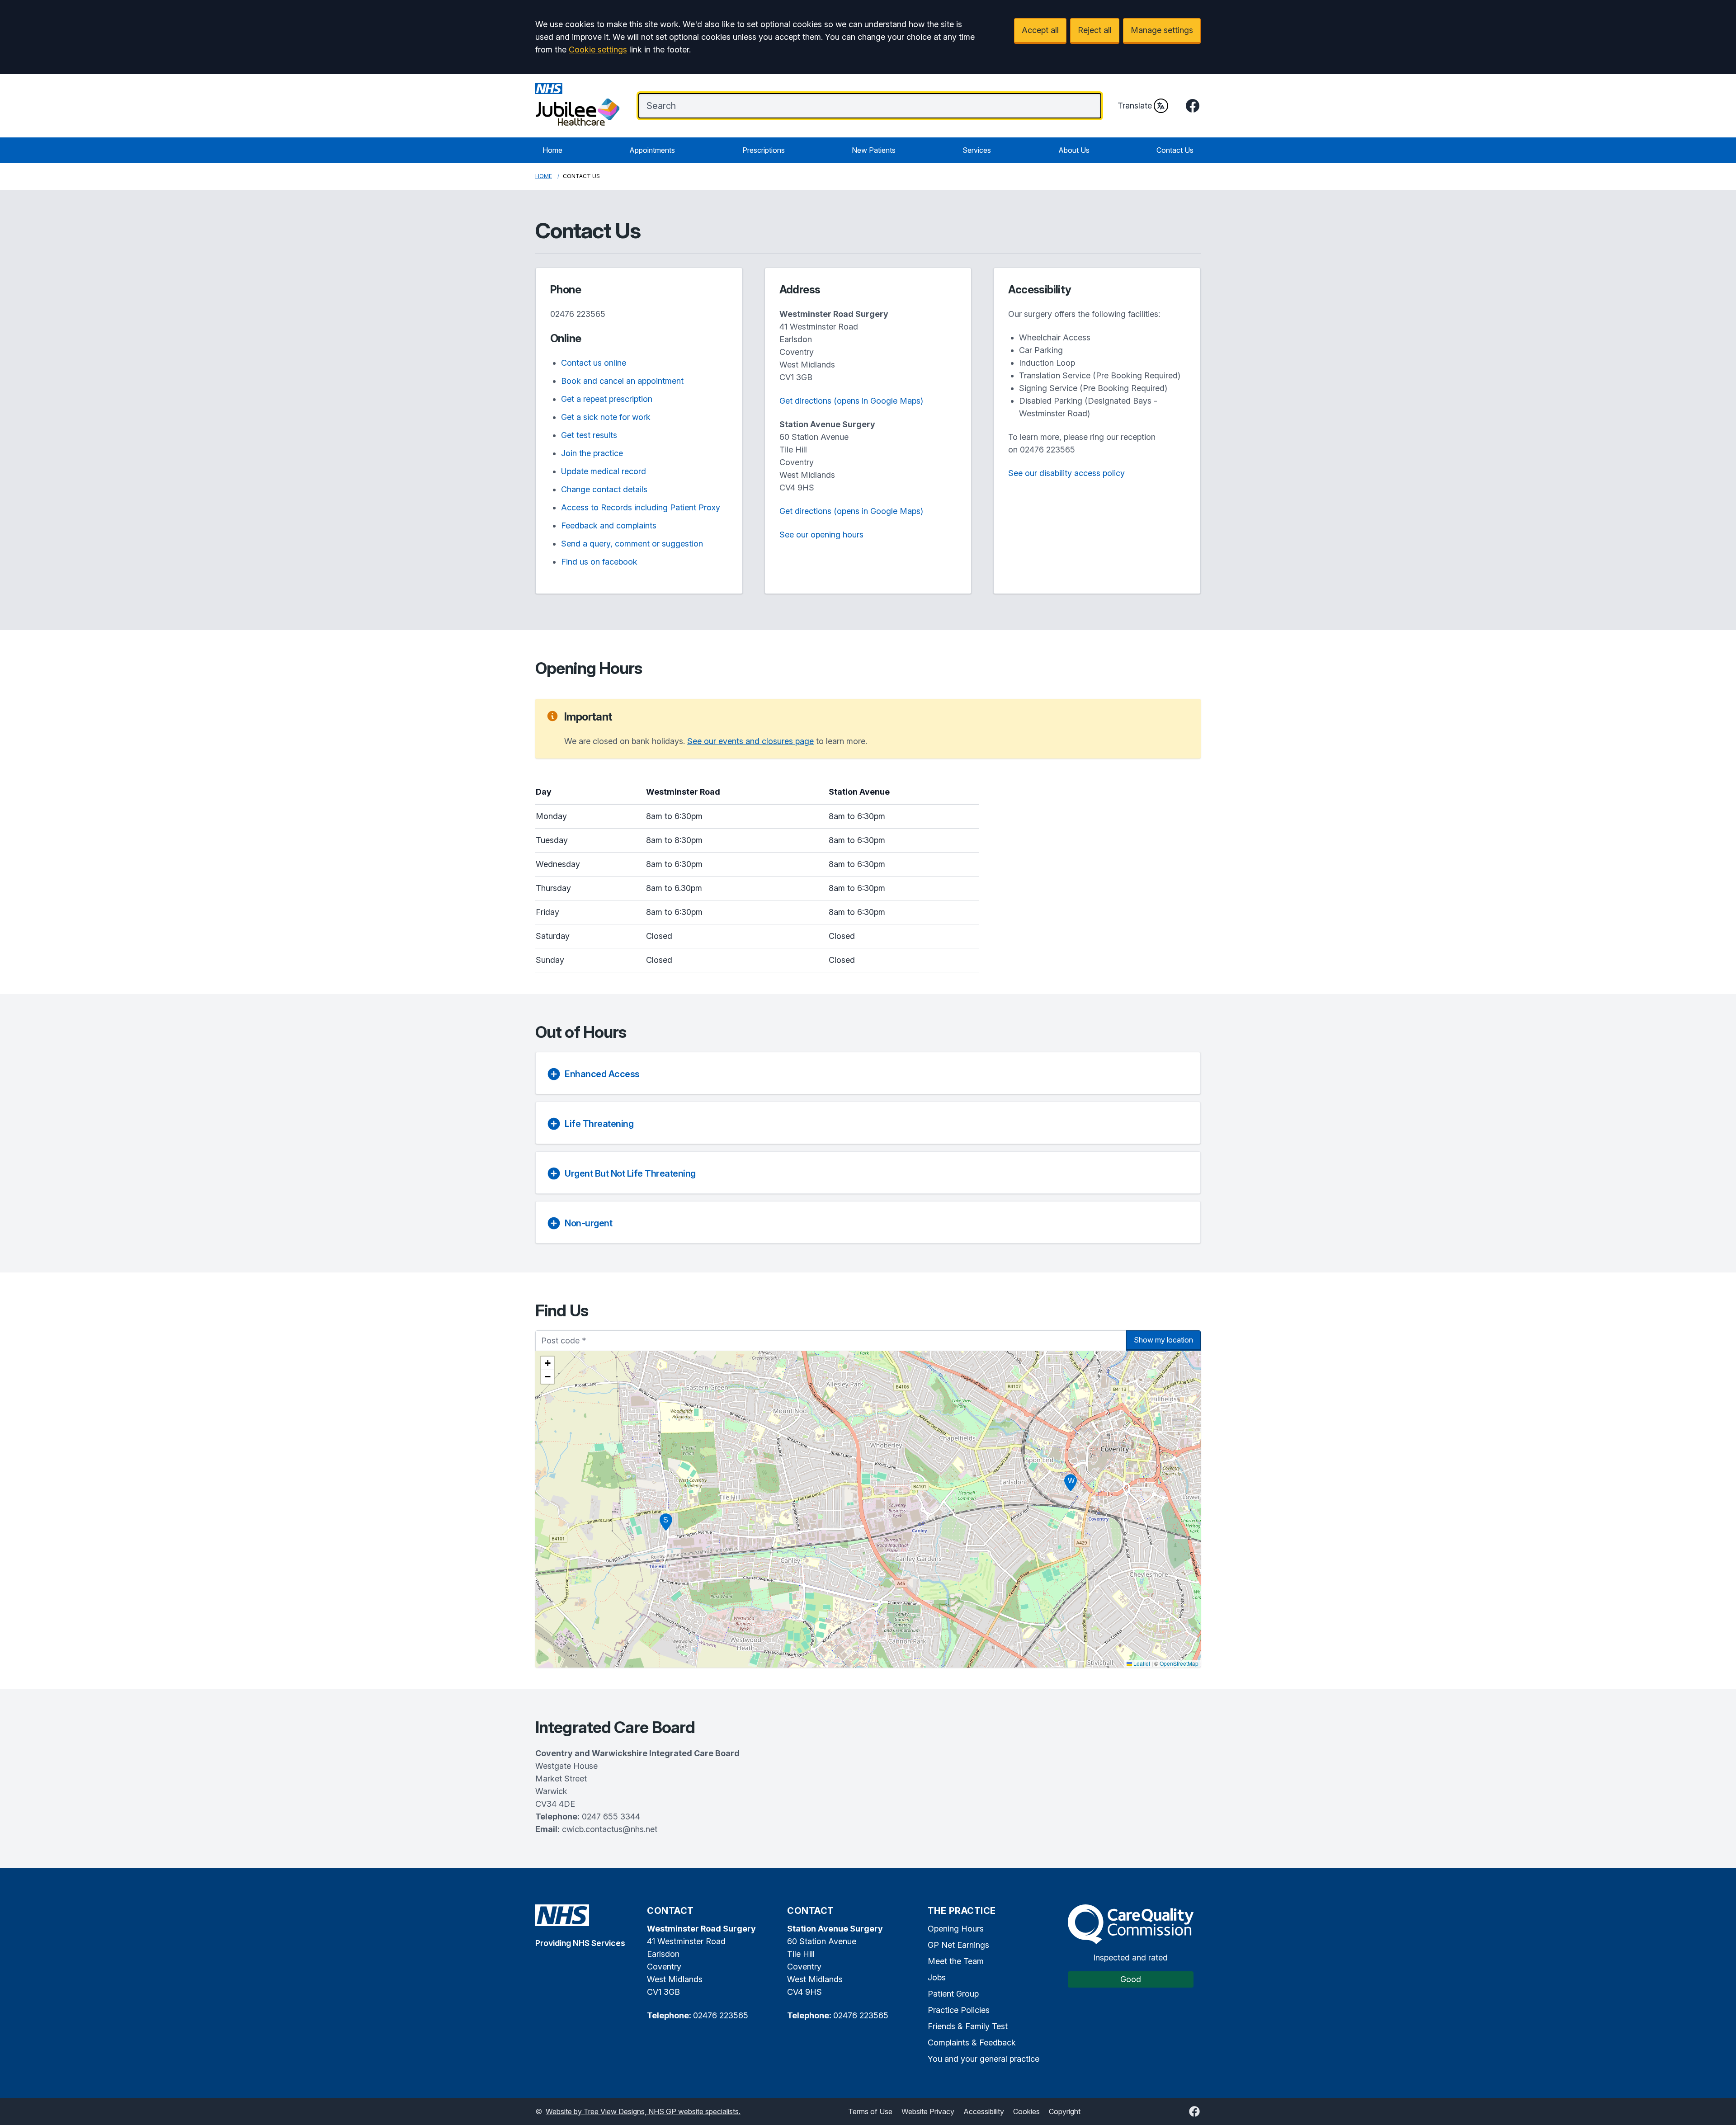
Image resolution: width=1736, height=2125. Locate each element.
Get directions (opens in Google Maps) (851, 401)
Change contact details (604, 489)
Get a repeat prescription (607, 399)
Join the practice (592, 453)
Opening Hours (956, 1929)
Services (977, 150)
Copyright (1065, 2111)
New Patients (874, 150)
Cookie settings (598, 49)
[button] (1071, 1483)
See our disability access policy (1066, 473)
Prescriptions (764, 150)
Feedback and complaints (609, 525)
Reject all (1095, 30)
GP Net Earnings (958, 1945)
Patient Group (953, 1994)
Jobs (937, 1977)
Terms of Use (870, 2111)
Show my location (1163, 1340)
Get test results (589, 435)
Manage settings (1162, 30)
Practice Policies (959, 2010)
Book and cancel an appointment (622, 381)
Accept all (1040, 30)
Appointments (652, 150)
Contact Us (1175, 150)
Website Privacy (928, 2111)
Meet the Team (956, 1961)
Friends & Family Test (968, 2026)
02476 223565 (578, 314)
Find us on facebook (599, 562)
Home (552, 150)
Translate (1135, 106)
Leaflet (1141, 1663)
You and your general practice (984, 2059)
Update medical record (604, 471)
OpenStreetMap (1179, 1663)
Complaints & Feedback (972, 2043)
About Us (1074, 150)
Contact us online (594, 363)
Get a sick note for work (606, 417)
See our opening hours (821, 535)
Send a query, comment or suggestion (632, 544)
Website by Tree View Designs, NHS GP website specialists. (643, 2111)
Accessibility (984, 2111)
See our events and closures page (750, 741)
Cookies (1026, 2111)
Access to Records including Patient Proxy (641, 507)
